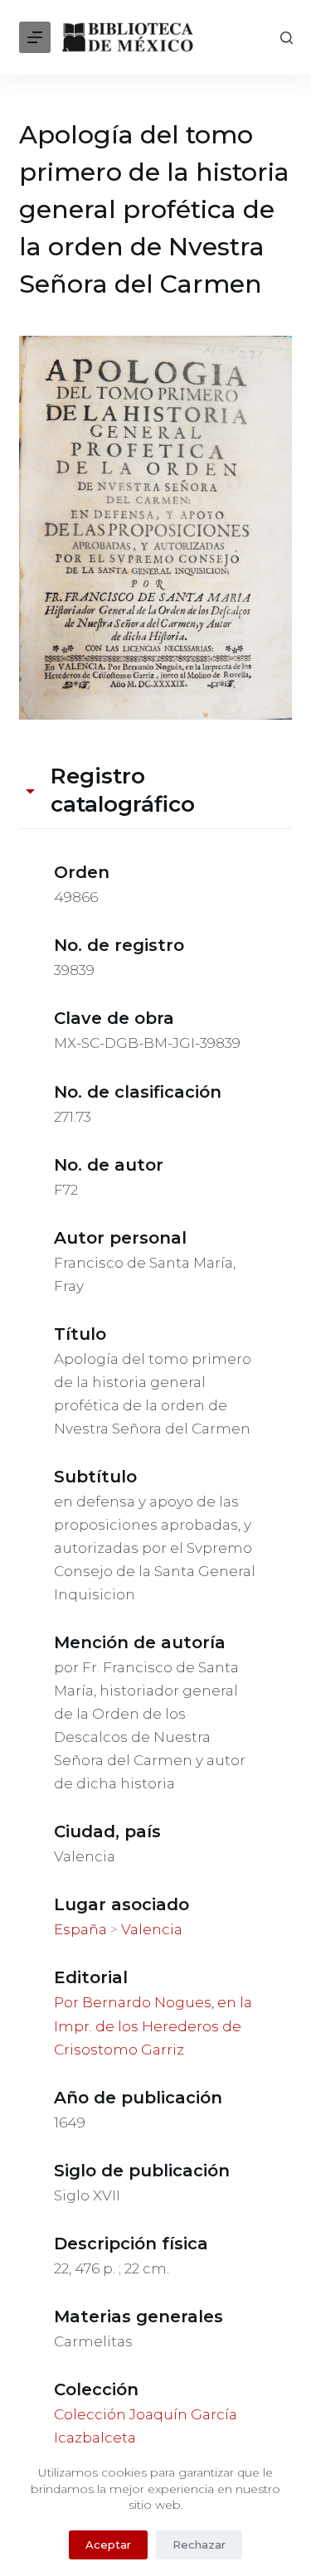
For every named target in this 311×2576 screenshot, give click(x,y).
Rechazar (199, 2544)
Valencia (152, 1929)
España (80, 1929)
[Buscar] (287, 38)
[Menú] (35, 37)
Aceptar (108, 2544)
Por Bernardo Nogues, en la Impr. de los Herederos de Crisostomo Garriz (153, 2025)
